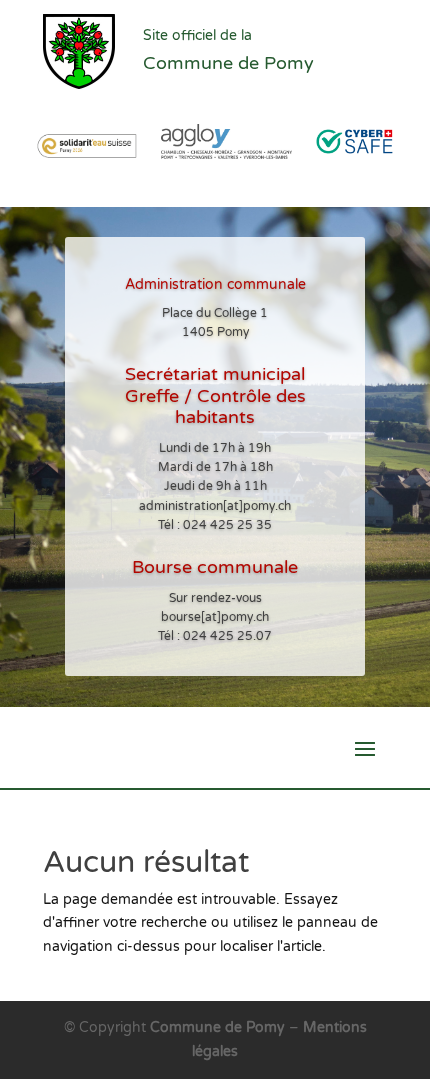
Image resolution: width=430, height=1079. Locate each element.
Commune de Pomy (219, 1027)
